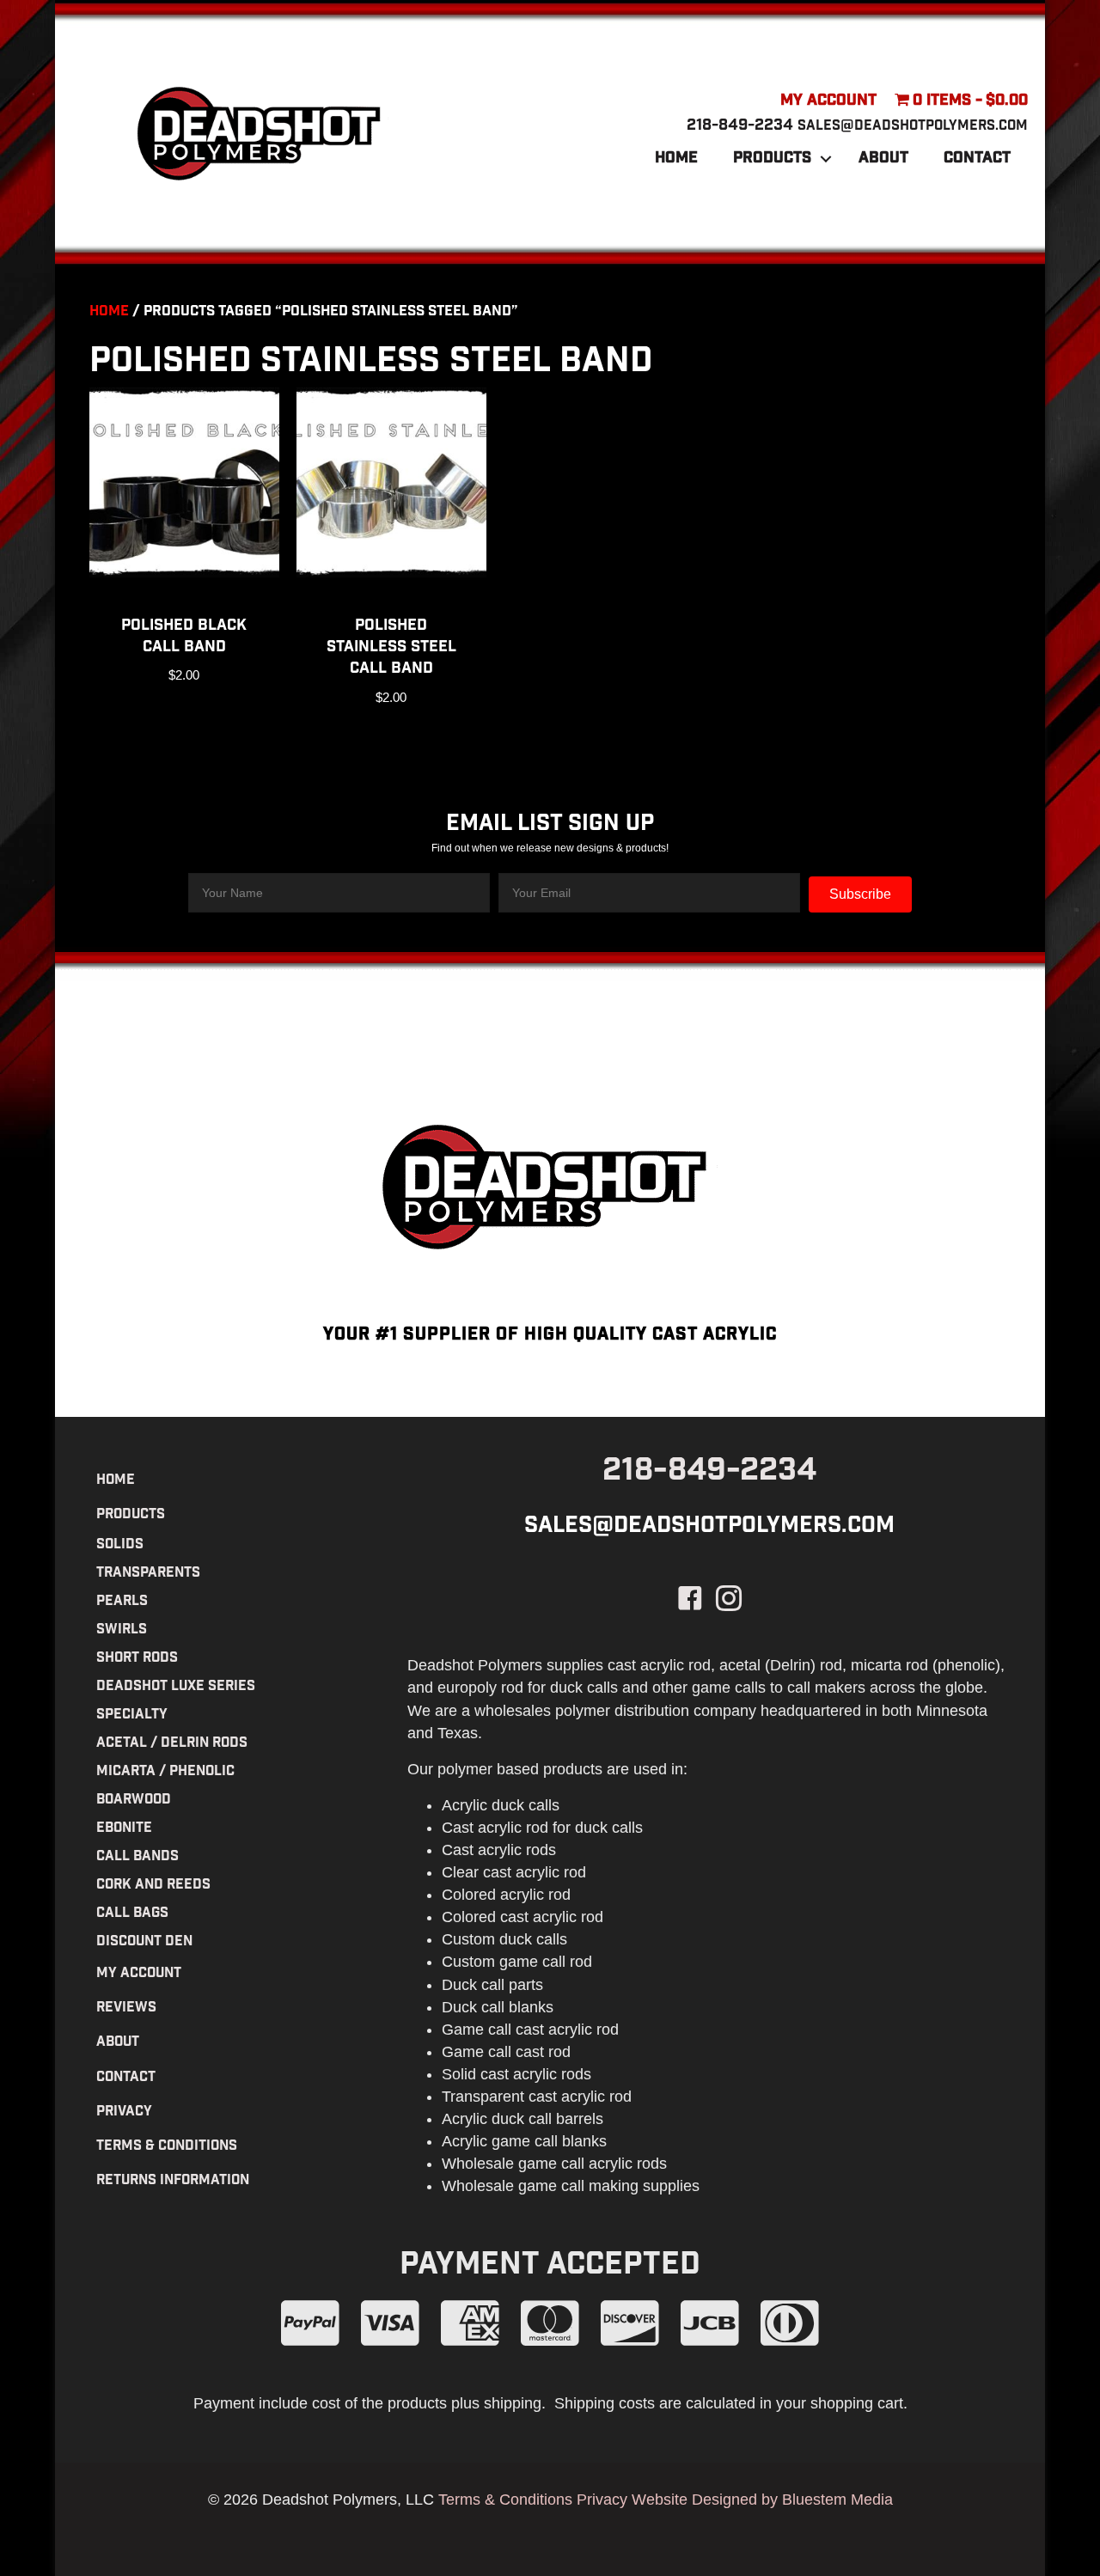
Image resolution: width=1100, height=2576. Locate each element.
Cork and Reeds (153, 1886)
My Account (828, 101)
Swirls (122, 1630)
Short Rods (137, 1659)
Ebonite (124, 1829)
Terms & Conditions (167, 2147)
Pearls (122, 1602)
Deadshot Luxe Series (176, 1687)
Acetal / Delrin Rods (172, 1744)
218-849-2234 (740, 126)
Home (676, 159)
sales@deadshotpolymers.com (913, 127)
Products (772, 159)
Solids (120, 1545)
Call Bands (137, 1857)
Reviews (126, 2008)
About (883, 159)
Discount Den (144, 1942)
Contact (977, 159)
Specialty (132, 1715)
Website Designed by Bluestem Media (762, 2500)
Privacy (124, 2112)
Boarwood (134, 1801)
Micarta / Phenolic (165, 1772)
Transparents (148, 1574)
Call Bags (132, 1914)
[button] (826, 159)
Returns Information (173, 2181)
